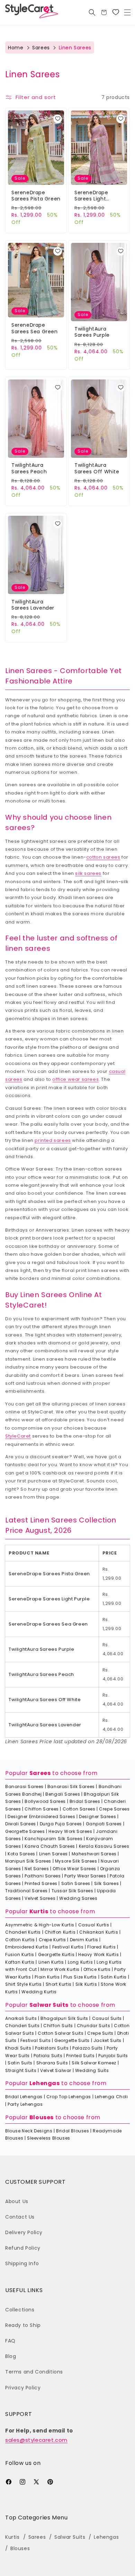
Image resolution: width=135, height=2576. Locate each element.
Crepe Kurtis (52, 1940)
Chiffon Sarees (42, 1809)
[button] (127, 12)
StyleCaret (18, 1436)
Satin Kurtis (114, 1977)
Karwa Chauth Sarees (50, 1846)
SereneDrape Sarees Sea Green (35, 328)
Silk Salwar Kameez (94, 2063)
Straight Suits (21, 2070)
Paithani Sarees (43, 1876)
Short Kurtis (59, 1984)
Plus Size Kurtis (80, 1977)
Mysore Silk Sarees (76, 1861)
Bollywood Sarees (45, 1801)
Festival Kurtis (68, 1947)
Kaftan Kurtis (20, 1962)
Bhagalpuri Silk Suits (64, 2018)
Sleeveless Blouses (49, 2138)
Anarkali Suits (21, 2018)
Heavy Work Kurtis (98, 1955)
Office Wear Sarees (74, 1869)
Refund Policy (23, 2248)
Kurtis (39, 1911)
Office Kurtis (97, 1969)
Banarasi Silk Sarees (71, 1787)
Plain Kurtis (47, 1977)
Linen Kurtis (51, 1962)
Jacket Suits (107, 2040)
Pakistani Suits (52, 2048)
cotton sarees (103, 857)
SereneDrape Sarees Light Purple (91, 196)
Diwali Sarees (21, 1824)
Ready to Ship (23, 2325)
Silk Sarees (107, 1883)
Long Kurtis (80, 1962)
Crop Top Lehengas (69, 2097)
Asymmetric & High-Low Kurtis (40, 1925)
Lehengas (45, 2083)
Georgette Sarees (25, 1831)
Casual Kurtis (94, 1925)
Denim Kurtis (84, 1940)
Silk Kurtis (86, 1984)
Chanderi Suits (22, 2026)
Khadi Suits (18, 2048)
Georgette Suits (72, 2040)
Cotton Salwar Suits (61, 2033)
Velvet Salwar (56, 2070)
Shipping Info (22, 2263)
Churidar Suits (93, 2026)
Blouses (42, 2117)
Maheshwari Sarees (94, 1854)
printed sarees (53, 1140)
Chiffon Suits (58, 2026)
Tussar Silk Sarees (73, 1891)
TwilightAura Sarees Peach (29, 468)
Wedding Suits (92, 2070)
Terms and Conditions (34, 2372)
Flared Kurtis (101, 1947)
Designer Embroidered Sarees (41, 1817)
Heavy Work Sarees (70, 1831)
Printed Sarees (41, 1883)
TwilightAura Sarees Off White (97, 468)
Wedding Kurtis (39, 1992)
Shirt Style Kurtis (24, 1984)
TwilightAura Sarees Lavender (33, 605)
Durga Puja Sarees (61, 1824)
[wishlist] (58, 119)
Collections (20, 2310)
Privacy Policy (23, 2388)
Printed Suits (80, 2056)
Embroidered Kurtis (27, 1947)
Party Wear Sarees (85, 1876)
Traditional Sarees (26, 1891)
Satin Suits (20, 2063)
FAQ (10, 2341)
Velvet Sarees (40, 1898)
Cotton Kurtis (20, 1940)
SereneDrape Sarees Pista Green (36, 196)
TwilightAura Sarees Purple (92, 332)
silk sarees (88, 873)
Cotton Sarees (79, 1809)
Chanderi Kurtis (23, 1932)
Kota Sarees (21, 1854)
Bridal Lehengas (24, 2097)
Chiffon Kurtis (60, 1932)
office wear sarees (75, 1079)
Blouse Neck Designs (29, 2131)
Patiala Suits (48, 2056)
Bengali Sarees (63, 1794)
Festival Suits (35, 2040)
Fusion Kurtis (20, 1955)
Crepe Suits (100, 2033)
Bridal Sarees (85, 1801)
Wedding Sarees (78, 1898)
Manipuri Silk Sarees (28, 1861)
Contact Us (20, 2217)
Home (16, 48)
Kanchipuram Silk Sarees (53, 1839)
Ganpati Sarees (104, 1824)
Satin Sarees (76, 1883)
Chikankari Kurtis (99, 1932)
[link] (116, 12)
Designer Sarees (97, 1817)
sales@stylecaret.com (36, 2440)
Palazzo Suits (88, 2048)
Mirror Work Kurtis (60, 1969)
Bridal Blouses (73, 2131)
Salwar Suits (49, 2005)
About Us (17, 2201)
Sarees (41, 48)
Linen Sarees (53, 1854)
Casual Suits (107, 2018)
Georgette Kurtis (56, 1955)
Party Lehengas (25, 2104)
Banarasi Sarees (24, 1787)
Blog (11, 2356)
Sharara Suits (52, 2063)
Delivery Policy (24, 2232)
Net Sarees (37, 1869)
